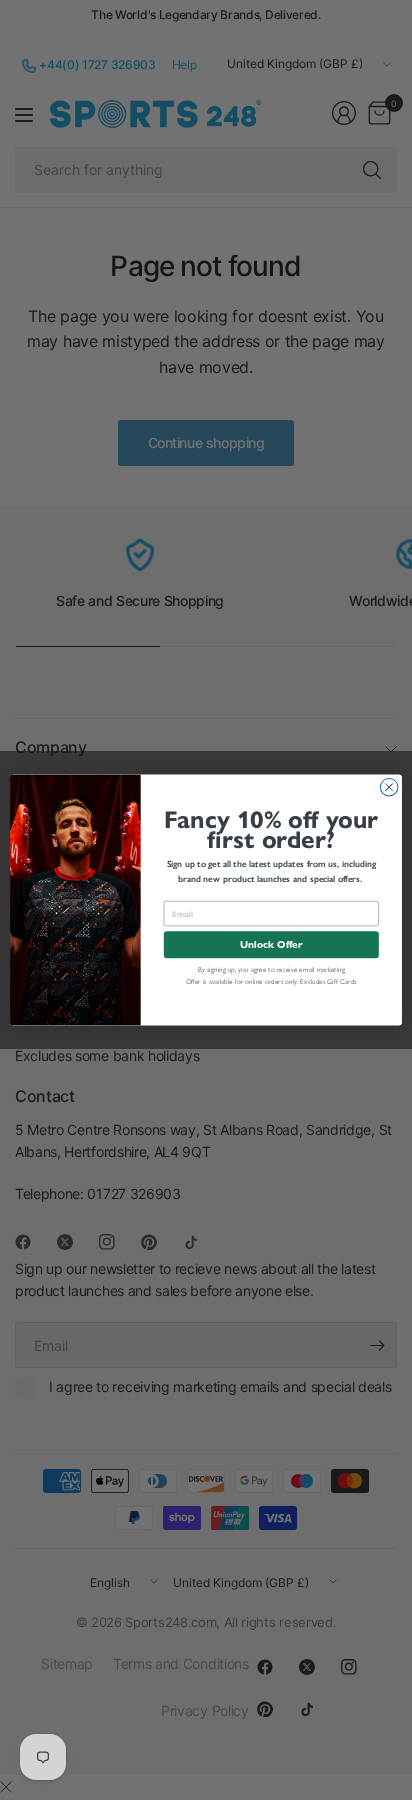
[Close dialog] (389, 787)
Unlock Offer (271, 944)
